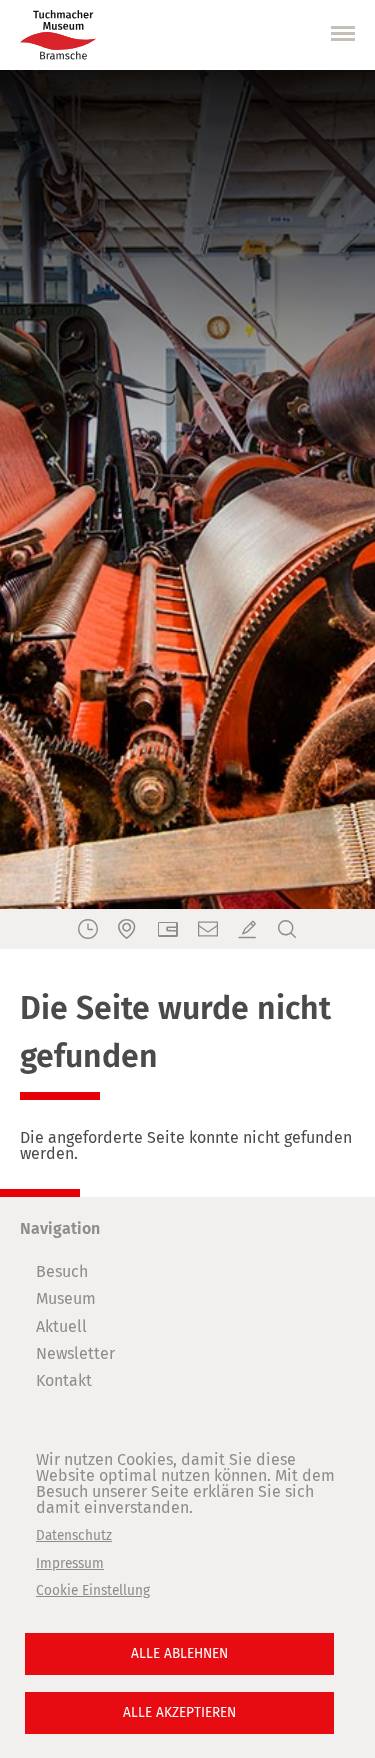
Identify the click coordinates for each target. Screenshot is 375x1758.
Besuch (62, 1271)
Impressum (70, 1563)
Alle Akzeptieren (179, 1712)
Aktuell (61, 1326)
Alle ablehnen (179, 1653)
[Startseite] (58, 35)
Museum (66, 1298)
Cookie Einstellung (93, 1590)
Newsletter (75, 1353)
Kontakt (64, 1380)
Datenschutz (74, 1535)
